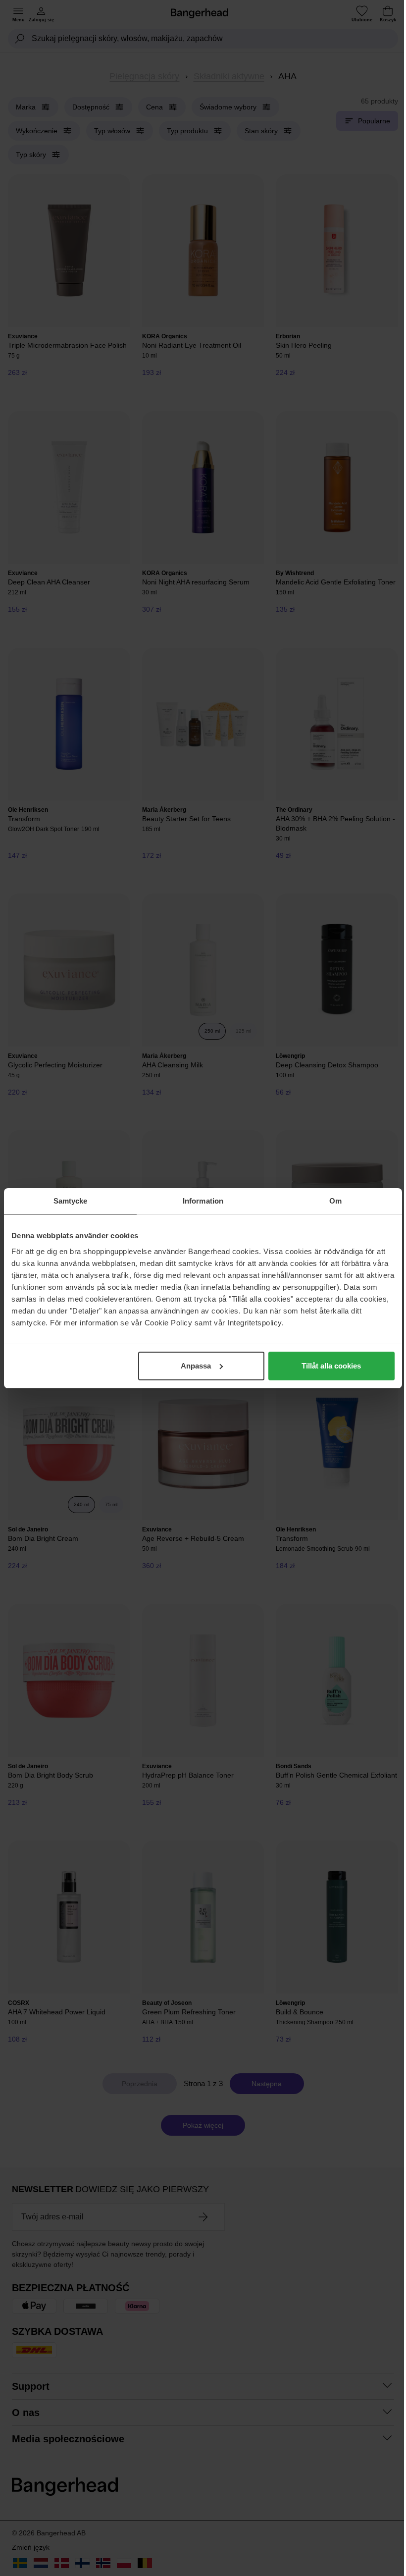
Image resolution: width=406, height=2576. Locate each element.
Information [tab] (203, 1201)
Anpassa (196, 1366)
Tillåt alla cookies (331, 1366)
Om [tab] (335, 1201)
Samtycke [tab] (71, 1201)
